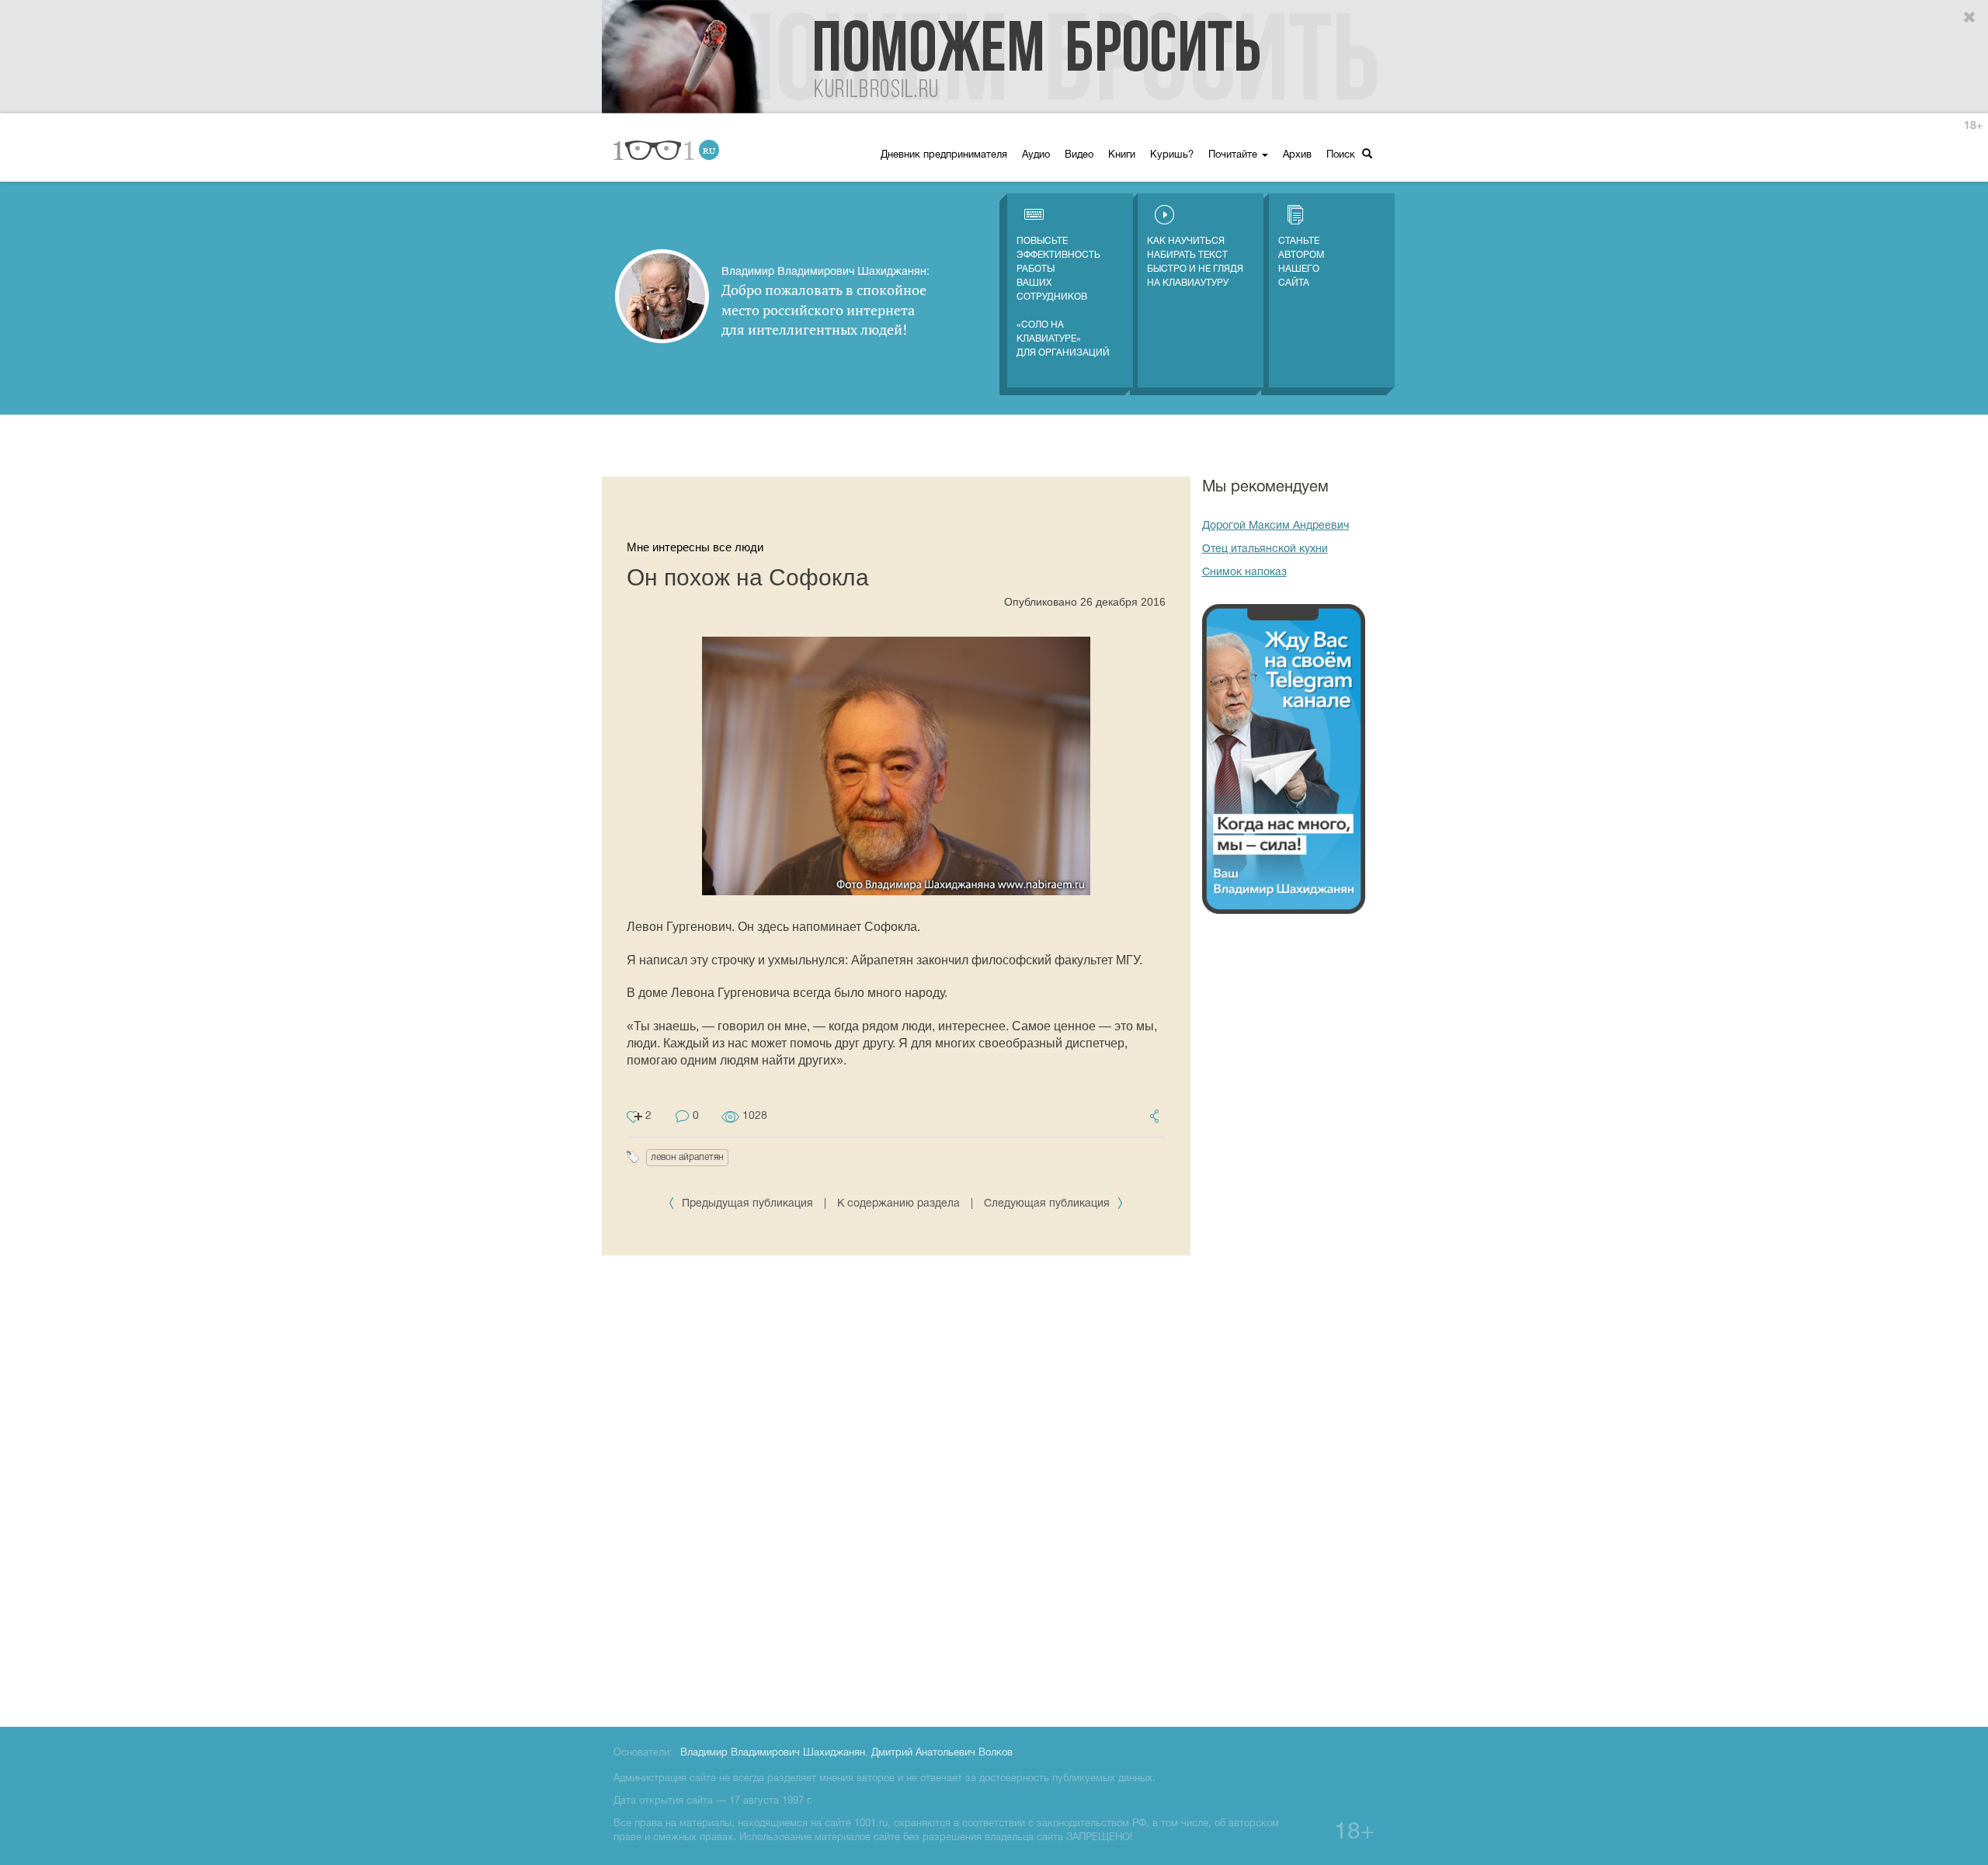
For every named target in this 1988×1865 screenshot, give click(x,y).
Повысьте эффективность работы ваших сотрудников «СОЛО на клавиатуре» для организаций (1063, 297)
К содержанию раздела (898, 1204)
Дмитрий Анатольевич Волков (942, 1753)
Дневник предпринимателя (944, 155)
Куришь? (1172, 155)
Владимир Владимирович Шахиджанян (773, 1753)
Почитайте (1234, 155)
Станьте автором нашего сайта (1301, 262)
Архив (1297, 155)
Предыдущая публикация (747, 1204)
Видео (1079, 155)
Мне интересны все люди (695, 547)
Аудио (1036, 155)
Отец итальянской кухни (1265, 549)
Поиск (1342, 155)
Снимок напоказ (1244, 573)
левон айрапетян (687, 1157)
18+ (1973, 126)
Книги (1122, 155)
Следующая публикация (1048, 1204)
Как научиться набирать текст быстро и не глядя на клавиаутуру (1195, 262)
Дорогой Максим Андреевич (1276, 526)
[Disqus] (896, 1488)
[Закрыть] (1970, 18)
